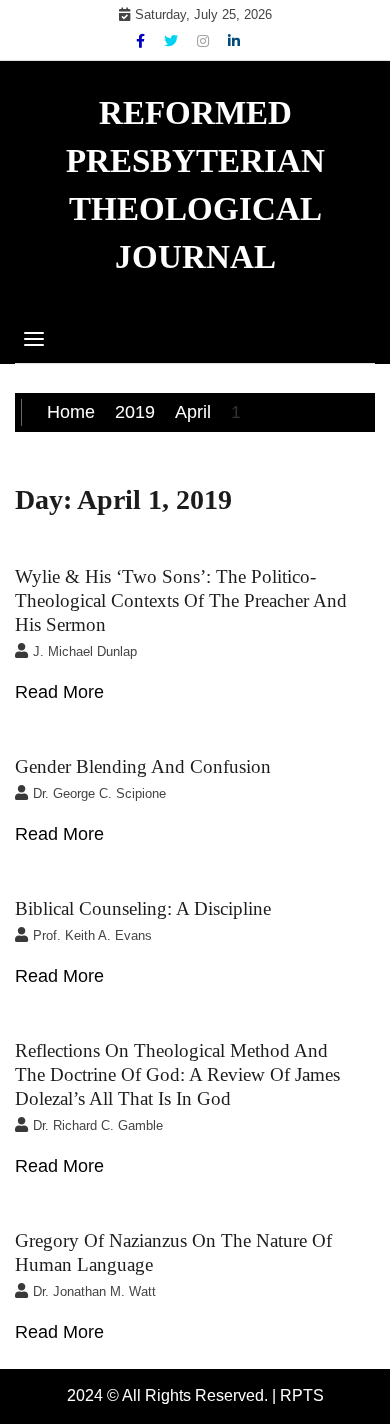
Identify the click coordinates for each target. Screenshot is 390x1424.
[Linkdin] (234, 41)
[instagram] (205, 41)
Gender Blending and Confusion (143, 766)
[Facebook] (142, 41)
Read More (59, 692)
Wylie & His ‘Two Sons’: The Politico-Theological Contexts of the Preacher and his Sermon (181, 600)
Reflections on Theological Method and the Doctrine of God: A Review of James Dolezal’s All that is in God (177, 1074)
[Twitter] (173, 41)
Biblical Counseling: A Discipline (143, 908)
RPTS (302, 1395)
